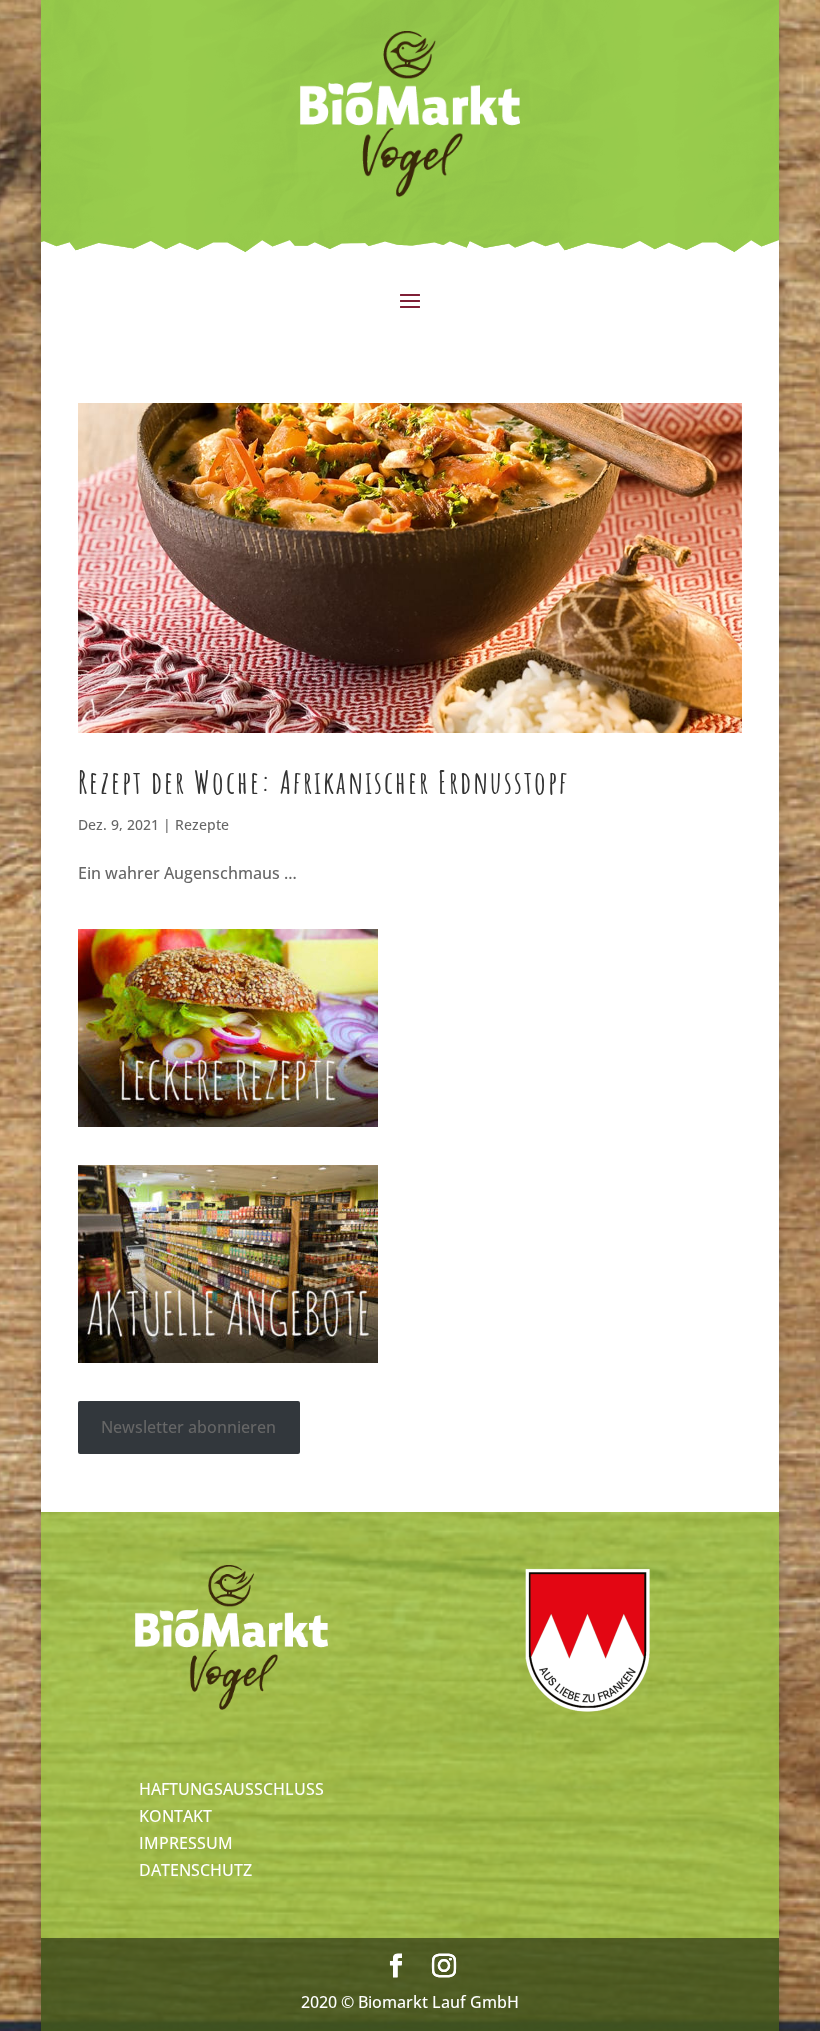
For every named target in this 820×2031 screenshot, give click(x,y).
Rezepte (202, 824)
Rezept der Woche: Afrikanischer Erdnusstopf (323, 781)
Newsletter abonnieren (188, 1427)
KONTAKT (175, 1816)
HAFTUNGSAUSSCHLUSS (231, 1789)
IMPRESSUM (186, 1843)
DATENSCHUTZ (195, 1870)
